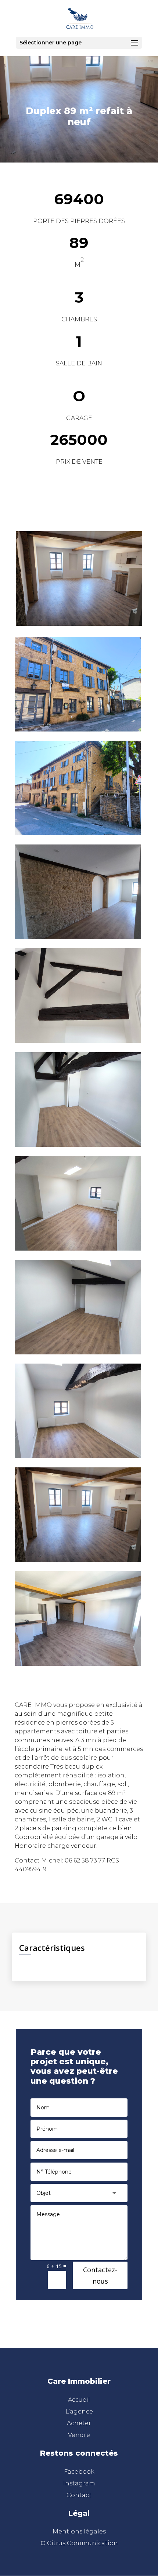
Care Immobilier (79, 2381)
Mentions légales (79, 2531)
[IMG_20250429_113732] (78, 1145)
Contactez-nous (100, 2275)
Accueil (79, 2400)
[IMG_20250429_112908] (78, 1560)
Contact (79, 2495)
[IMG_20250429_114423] (78, 833)
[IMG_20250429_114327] (78, 937)
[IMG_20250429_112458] (78, 1664)
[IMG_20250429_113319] (78, 1352)
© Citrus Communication (79, 2543)
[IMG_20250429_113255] (78, 1456)
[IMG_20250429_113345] (78, 1249)
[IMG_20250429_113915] (78, 1041)
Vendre (79, 2435)
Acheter (79, 2423)
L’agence (79, 2411)
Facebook (79, 2472)
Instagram (79, 2483)
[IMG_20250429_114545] (78, 729)
